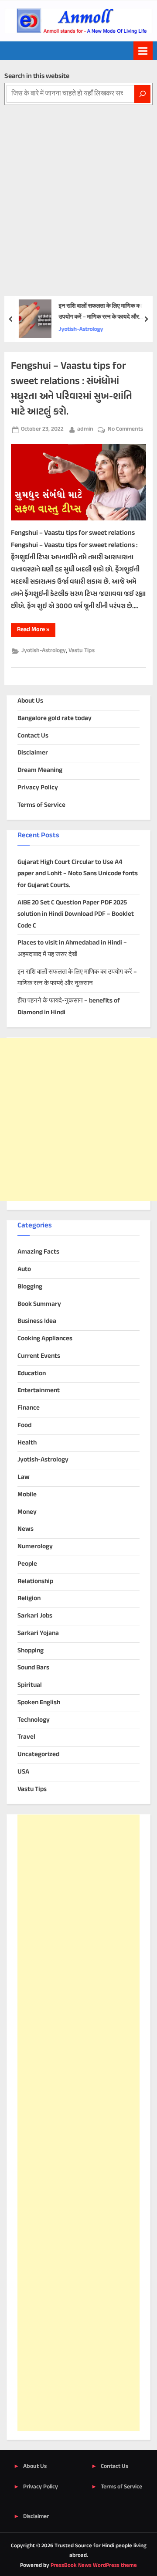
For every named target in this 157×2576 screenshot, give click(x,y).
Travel (26, 1737)
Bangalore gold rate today (55, 719)
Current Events (39, 1356)
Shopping (31, 1651)
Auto (24, 1269)
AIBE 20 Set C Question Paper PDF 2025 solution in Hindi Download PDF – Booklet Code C (76, 914)
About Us (30, 701)
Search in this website (37, 76)
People (27, 1564)
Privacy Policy (38, 788)
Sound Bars (33, 1668)
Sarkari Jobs (35, 1616)
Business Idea (37, 1321)
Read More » (36, 631)
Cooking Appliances (45, 1339)
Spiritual (30, 1685)
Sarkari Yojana (38, 1633)
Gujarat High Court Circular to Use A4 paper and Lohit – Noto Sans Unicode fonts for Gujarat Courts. (78, 874)
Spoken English (39, 1703)
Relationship (35, 1582)
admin (85, 429)
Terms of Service (41, 805)
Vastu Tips (82, 651)
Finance (29, 1408)
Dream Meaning (40, 770)
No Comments (125, 430)
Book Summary (39, 1304)
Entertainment (39, 1391)
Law (24, 1477)
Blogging (30, 1287)
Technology (34, 1720)
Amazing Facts (38, 1252)
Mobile (27, 1495)
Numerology (35, 1547)
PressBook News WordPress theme (94, 2566)
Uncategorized (38, 1755)
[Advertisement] (78, 188)
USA (23, 1772)
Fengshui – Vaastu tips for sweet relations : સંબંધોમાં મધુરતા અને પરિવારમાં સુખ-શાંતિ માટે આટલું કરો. (72, 389)
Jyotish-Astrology (81, 330)
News (26, 1529)
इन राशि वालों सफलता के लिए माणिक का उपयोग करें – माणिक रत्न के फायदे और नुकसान (100, 312)
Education (32, 1374)
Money (27, 1512)
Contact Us (33, 736)
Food (24, 1426)
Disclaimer (33, 753)
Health (27, 1443)
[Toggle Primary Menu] (143, 51)
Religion (29, 1599)
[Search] (142, 94)
